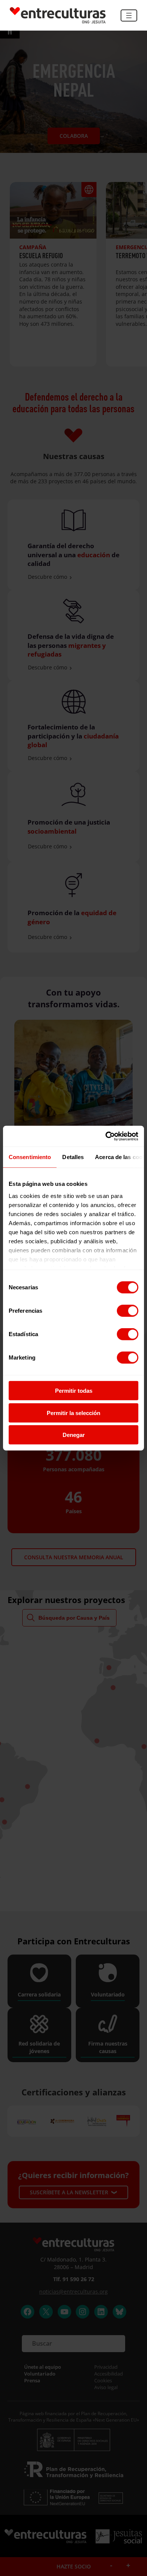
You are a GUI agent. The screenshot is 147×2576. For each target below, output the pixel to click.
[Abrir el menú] (129, 15)
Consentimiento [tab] (30, 1157)
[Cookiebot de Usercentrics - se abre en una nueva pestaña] (106, 1136)
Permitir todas (74, 1391)
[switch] (128, 1311)
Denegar (74, 1435)
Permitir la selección (73, 1413)
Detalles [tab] (73, 1157)
